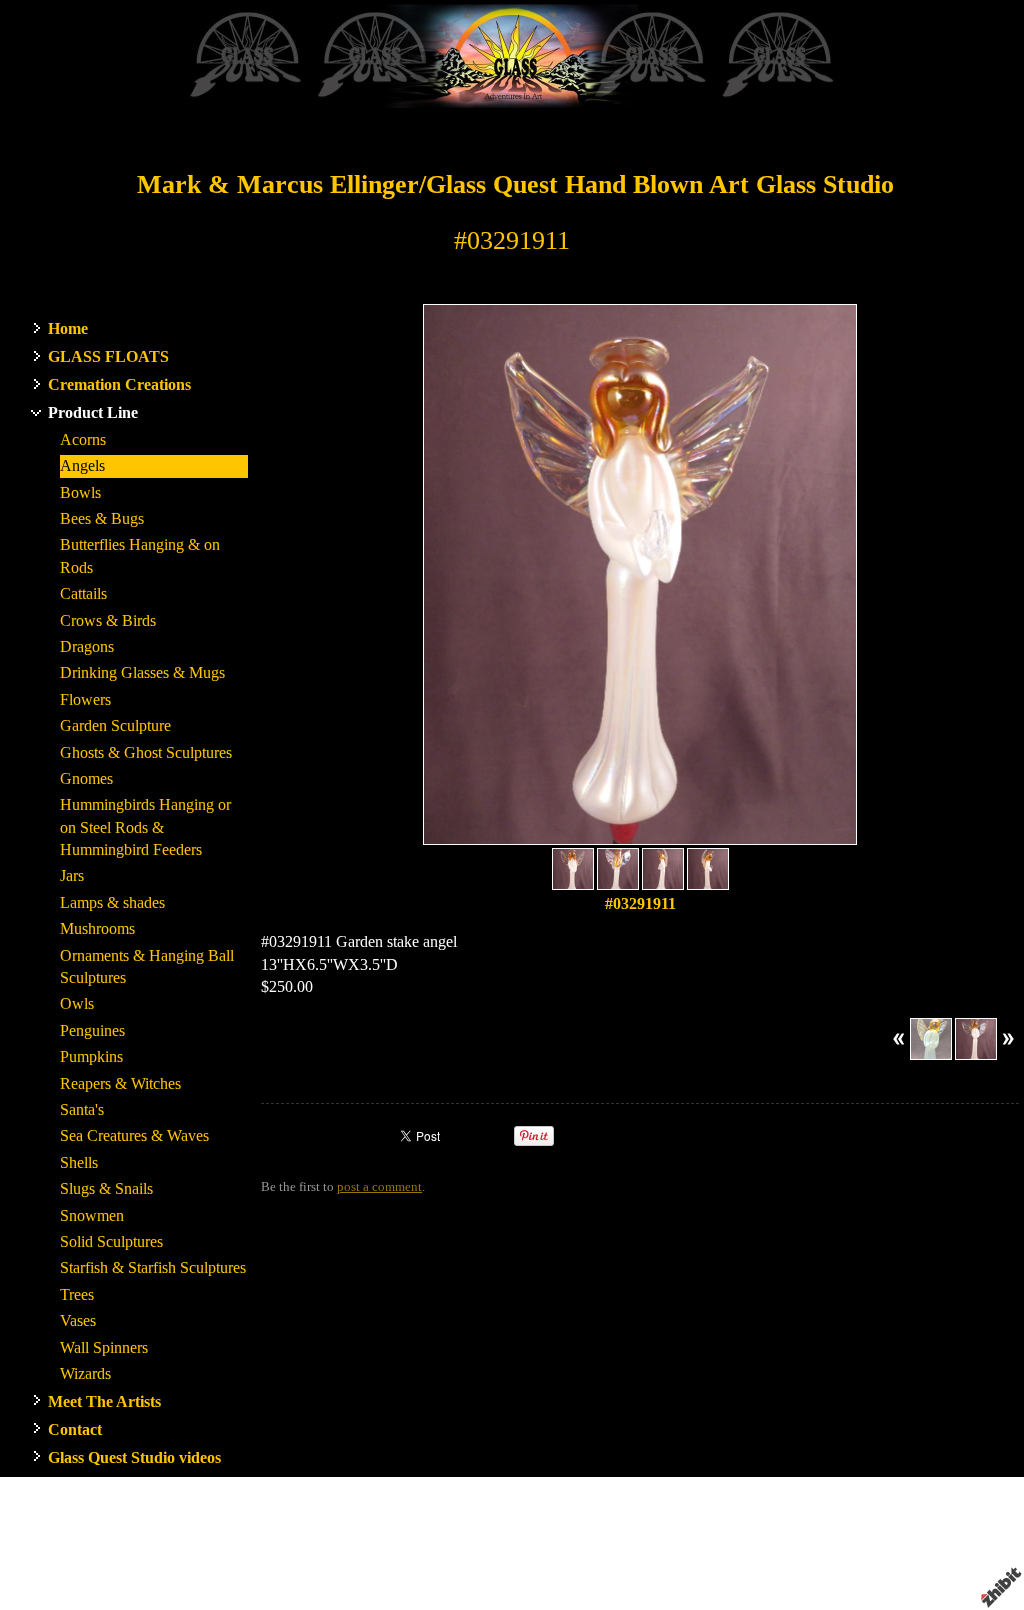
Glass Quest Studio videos (134, 1457)
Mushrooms (97, 928)
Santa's (82, 1109)
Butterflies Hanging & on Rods (140, 555)
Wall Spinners (104, 1347)
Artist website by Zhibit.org (500, 1559)
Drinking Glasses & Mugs (142, 672)
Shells (79, 1162)
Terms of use (730, 1559)
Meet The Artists (104, 1401)
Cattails (83, 593)
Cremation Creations (119, 384)
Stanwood (622, 1541)
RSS (272, 1595)
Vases (78, 1320)
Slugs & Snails (106, 1188)
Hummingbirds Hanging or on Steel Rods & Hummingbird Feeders (145, 827)
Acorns (83, 439)
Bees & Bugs (102, 518)
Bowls (80, 492)
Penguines (92, 1030)
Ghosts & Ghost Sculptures (146, 752)
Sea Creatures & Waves (134, 1135)
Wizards (85, 1373)
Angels (82, 465)
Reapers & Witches (120, 1083)
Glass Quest (552, 1541)
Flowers (85, 699)
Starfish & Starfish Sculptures (153, 1267)
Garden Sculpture (115, 725)
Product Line (93, 412)
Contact (75, 1429)
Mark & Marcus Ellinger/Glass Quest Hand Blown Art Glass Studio (515, 184)
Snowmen (92, 1215)
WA (664, 1541)
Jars (72, 875)
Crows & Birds (108, 620)
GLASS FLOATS (108, 356)
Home (68, 328)
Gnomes (86, 778)
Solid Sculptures (111, 1241)
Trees (77, 1294)
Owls (77, 1003)
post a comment (379, 1187)
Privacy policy (814, 1559)
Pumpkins (91, 1056)
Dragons (87, 646)
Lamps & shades (112, 902)
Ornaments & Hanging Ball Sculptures (147, 966)
